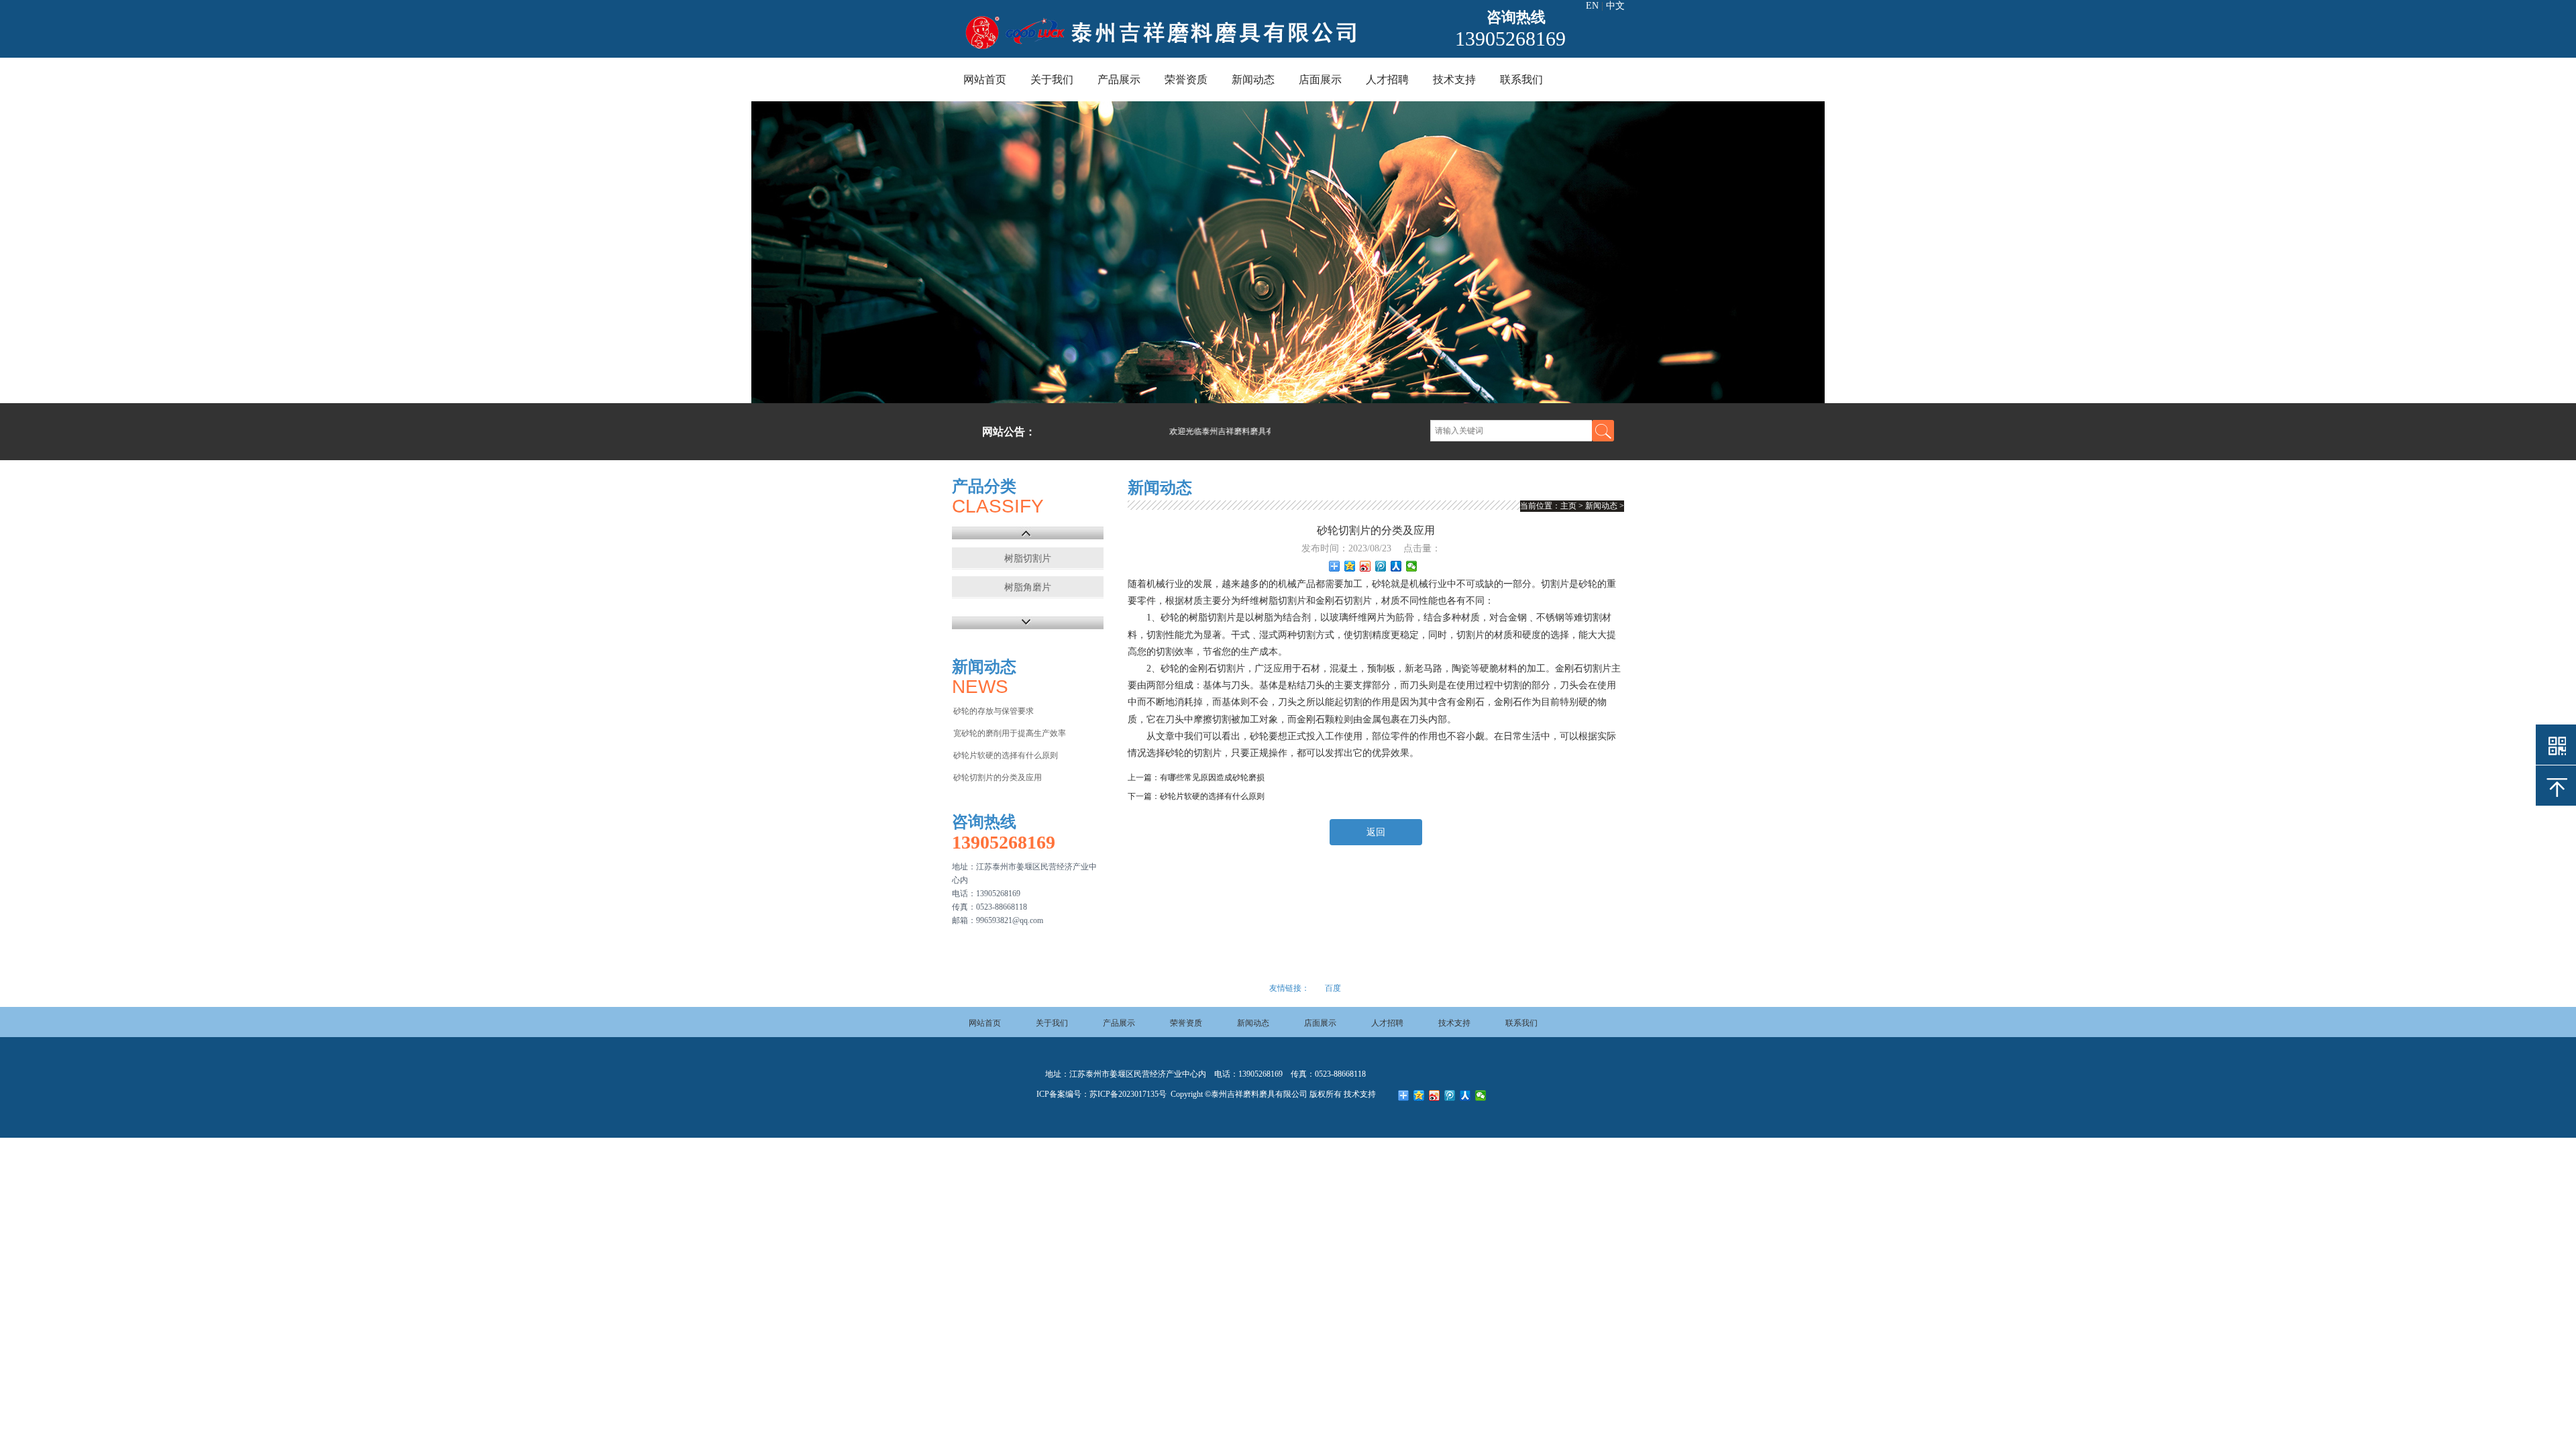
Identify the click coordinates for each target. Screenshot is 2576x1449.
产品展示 (1119, 79)
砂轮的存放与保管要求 (994, 711)
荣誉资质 (1186, 79)
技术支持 (1454, 79)
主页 (1568, 506)
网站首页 (985, 79)
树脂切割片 (1028, 558)
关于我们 (1052, 79)
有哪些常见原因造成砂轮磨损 (1212, 777)
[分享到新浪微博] (1365, 566)
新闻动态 (1253, 79)
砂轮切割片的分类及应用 (998, 777)
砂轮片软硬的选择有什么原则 (1006, 755)
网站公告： (1009, 432)
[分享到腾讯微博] (1381, 566)
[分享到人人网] (1396, 566)
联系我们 (1521, 79)
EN (1592, 6)
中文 (1615, 6)
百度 (1333, 988)
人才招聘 (1387, 79)
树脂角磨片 (1028, 587)
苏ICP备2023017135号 (1128, 1094)
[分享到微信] (1412, 566)
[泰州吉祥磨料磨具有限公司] (1162, 49)
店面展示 (1320, 79)
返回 (1376, 832)
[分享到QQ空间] (1350, 566)
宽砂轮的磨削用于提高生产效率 (1010, 733)
